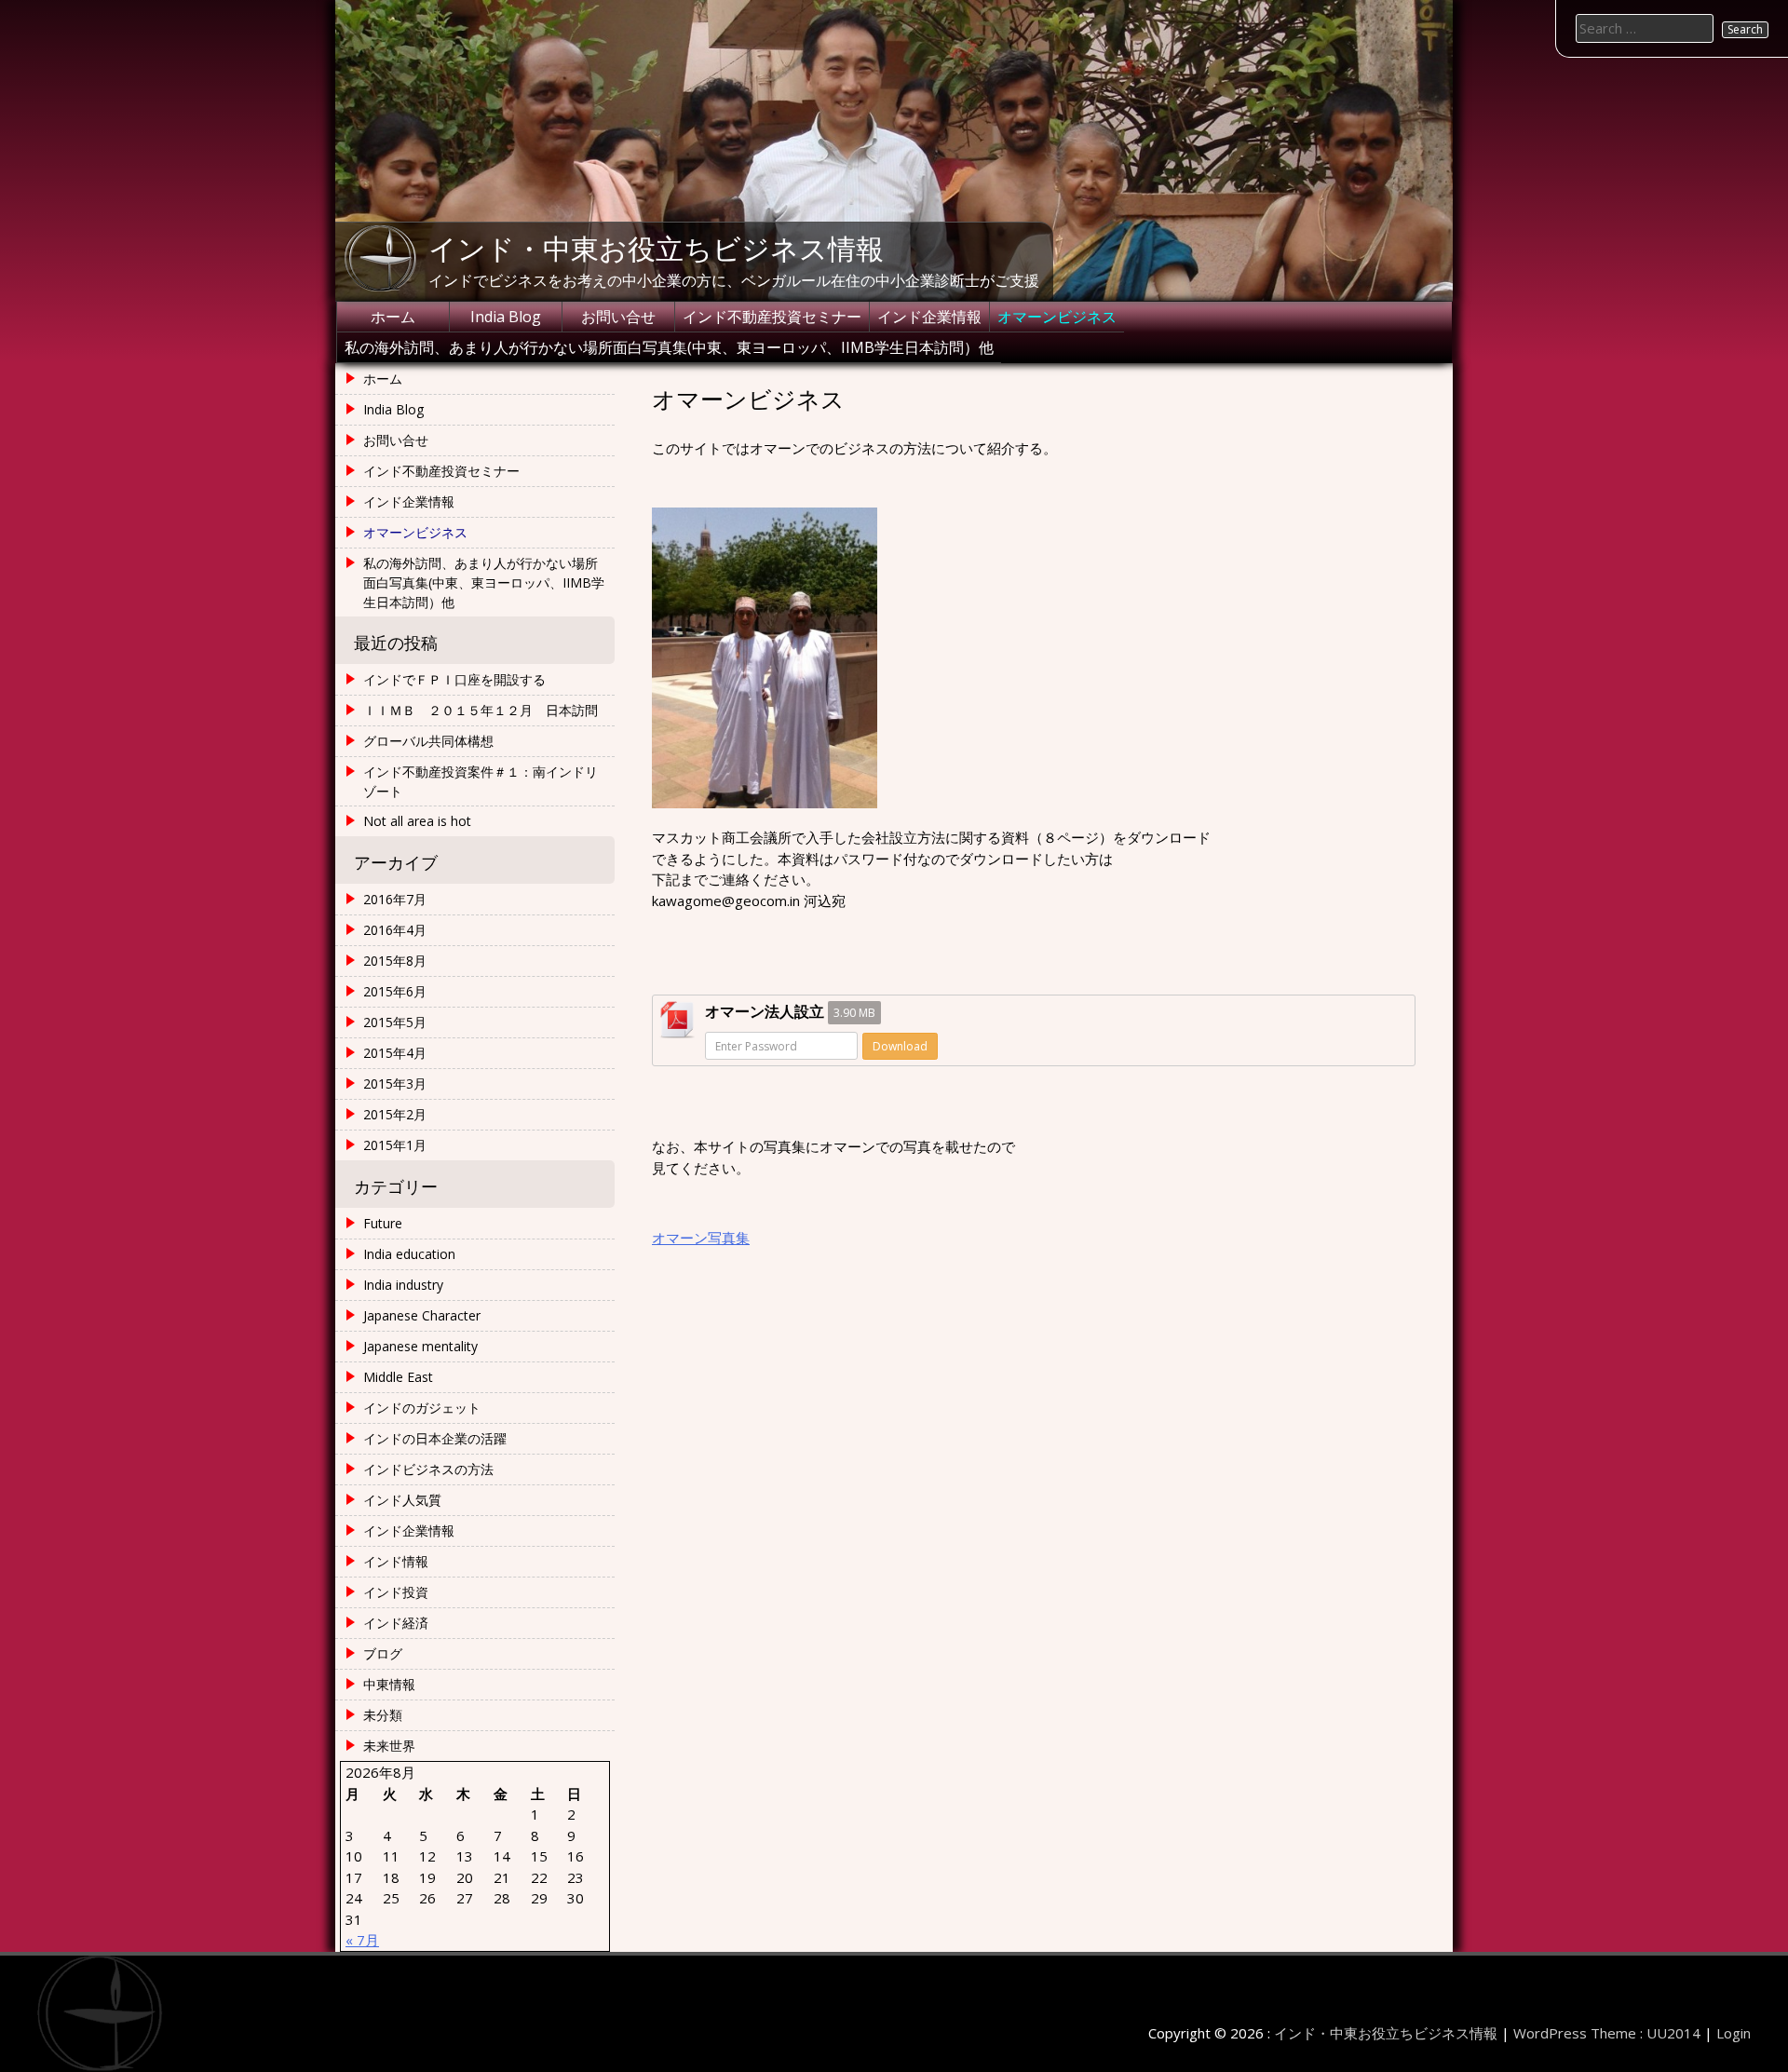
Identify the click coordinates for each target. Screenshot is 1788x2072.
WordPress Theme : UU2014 (1607, 2033)
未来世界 (389, 1746)
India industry (403, 1285)
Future (383, 1223)
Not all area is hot (417, 821)
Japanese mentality (420, 1346)
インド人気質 (402, 1500)
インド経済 (396, 1623)
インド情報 (396, 1561)
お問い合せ (618, 317)
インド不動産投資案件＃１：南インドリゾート (481, 781)
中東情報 (389, 1684)
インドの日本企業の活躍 (435, 1438)
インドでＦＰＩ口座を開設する (454, 679)
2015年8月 (395, 961)
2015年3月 (395, 1083)
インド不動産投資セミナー (772, 317)
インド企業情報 (929, 317)
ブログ (383, 1653)
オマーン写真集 (701, 1238)
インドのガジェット (422, 1408)
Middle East (398, 1377)
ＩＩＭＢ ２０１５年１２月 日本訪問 (481, 710)
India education (409, 1254)
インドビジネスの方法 (428, 1469)
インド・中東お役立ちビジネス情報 (656, 248)
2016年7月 (395, 899)
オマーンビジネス (1057, 317)
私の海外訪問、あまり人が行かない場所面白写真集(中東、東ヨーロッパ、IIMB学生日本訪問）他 (669, 347)
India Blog (506, 317)
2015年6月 (395, 991)
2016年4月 (395, 930)
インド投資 (396, 1592)
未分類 (383, 1715)
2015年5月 (395, 1022)
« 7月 (362, 1940)
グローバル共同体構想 (428, 741)
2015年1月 (395, 1145)
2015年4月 (395, 1053)
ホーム (393, 317)
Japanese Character (422, 1315)
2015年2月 (395, 1114)
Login (1734, 2033)
